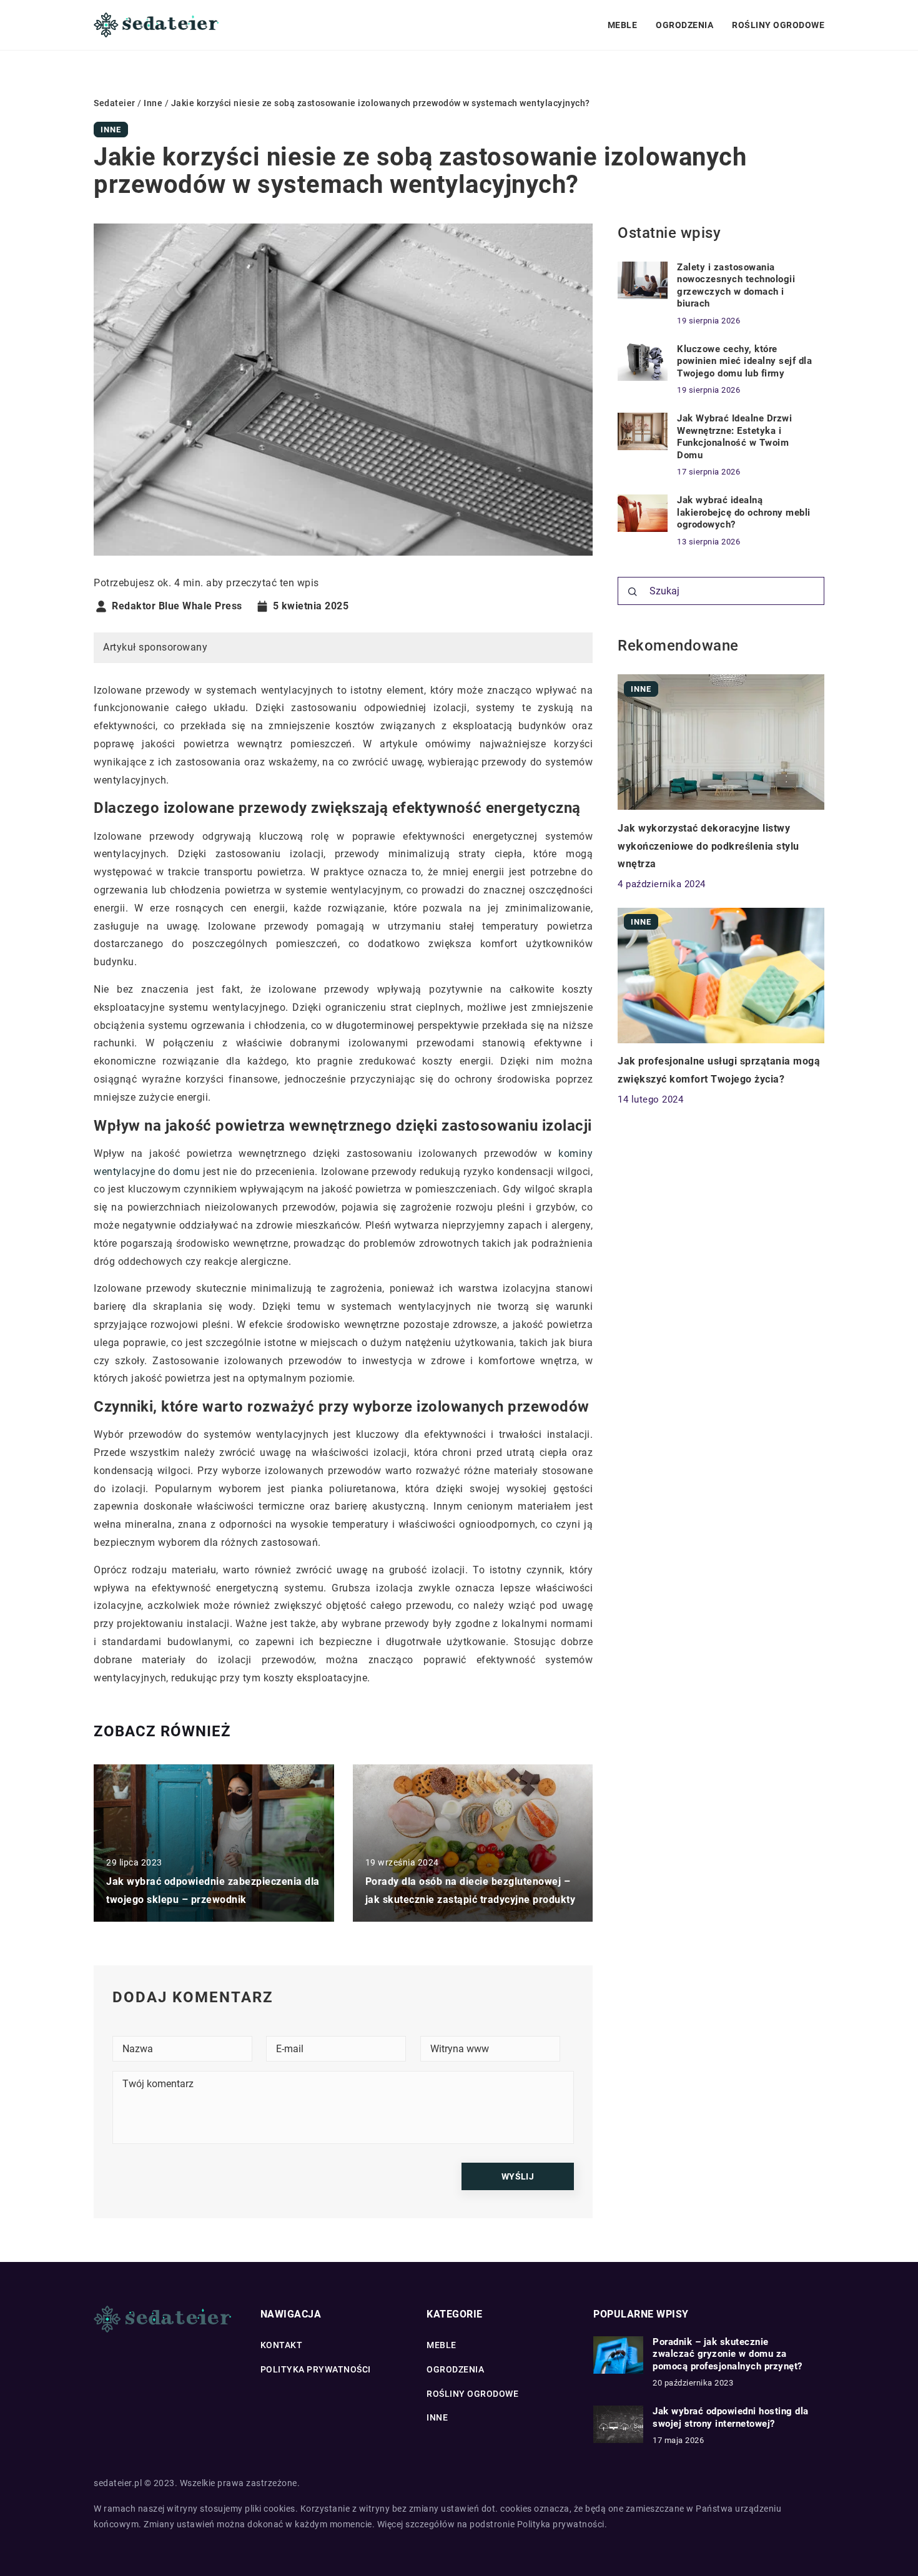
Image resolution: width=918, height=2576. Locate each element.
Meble (623, 25)
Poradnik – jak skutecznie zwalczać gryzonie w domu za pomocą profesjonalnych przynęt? (728, 2354)
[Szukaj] (633, 592)
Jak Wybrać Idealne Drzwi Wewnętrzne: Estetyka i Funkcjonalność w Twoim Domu (734, 437)
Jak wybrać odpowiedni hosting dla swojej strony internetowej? (731, 2417)
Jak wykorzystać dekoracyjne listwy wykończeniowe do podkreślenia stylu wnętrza (708, 846)
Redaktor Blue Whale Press (177, 606)
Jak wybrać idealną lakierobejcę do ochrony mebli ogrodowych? (744, 512)
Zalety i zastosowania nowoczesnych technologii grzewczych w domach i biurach (736, 286)
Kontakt (282, 2345)
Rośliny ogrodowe (778, 25)
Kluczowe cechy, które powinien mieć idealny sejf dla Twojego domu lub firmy (744, 361)
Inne (111, 130)
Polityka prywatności (316, 2369)
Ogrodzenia (684, 25)
